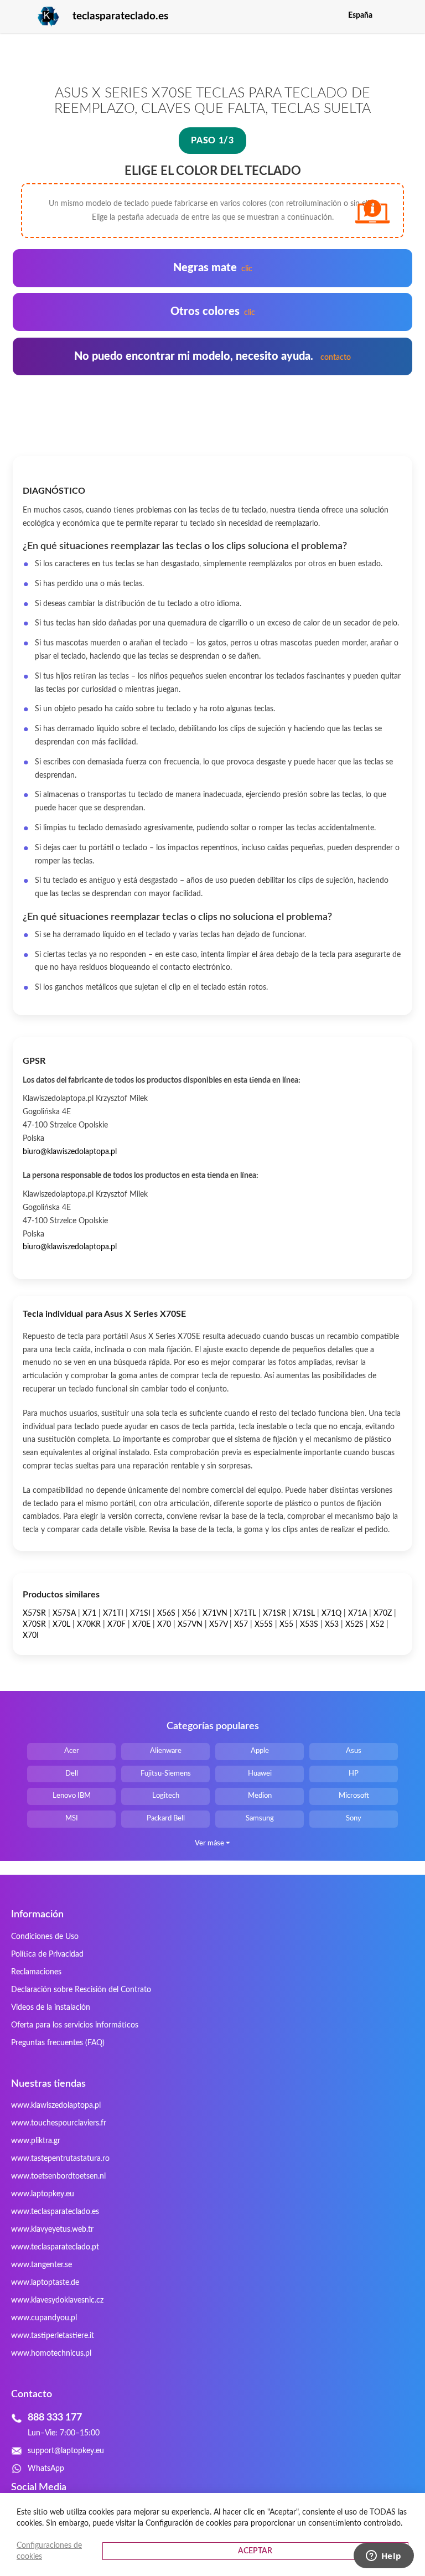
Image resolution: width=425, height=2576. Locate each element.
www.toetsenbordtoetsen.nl (58, 2176)
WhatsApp (46, 2469)
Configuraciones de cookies (49, 2551)
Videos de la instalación (51, 2008)
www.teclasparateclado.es (55, 2212)
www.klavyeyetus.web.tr (52, 2230)
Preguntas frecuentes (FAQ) (58, 2043)
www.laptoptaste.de (45, 2283)
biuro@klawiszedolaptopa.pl (70, 1152)
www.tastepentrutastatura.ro (60, 2159)
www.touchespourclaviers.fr (59, 2123)
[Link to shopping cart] (388, 15)
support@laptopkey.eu (66, 2451)
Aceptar (255, 2551)
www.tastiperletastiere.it (53, 2336)
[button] (405, 15)
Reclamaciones (36, 1972)
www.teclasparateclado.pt (55, 2247)
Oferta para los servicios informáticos (75, 2025)
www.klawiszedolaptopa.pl (56, 2106)
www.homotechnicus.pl (51, 2353)
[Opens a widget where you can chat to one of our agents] (383, 2557)
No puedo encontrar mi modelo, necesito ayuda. (212, 356)
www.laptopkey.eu (43, 2194)
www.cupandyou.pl (44, 2318)
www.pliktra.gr (36, 2141)
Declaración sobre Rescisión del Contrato (81, 1990)
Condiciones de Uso (45, 1937)
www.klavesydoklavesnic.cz (57, 2300)
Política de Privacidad (47, 1954)
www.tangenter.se (42, 2265)
